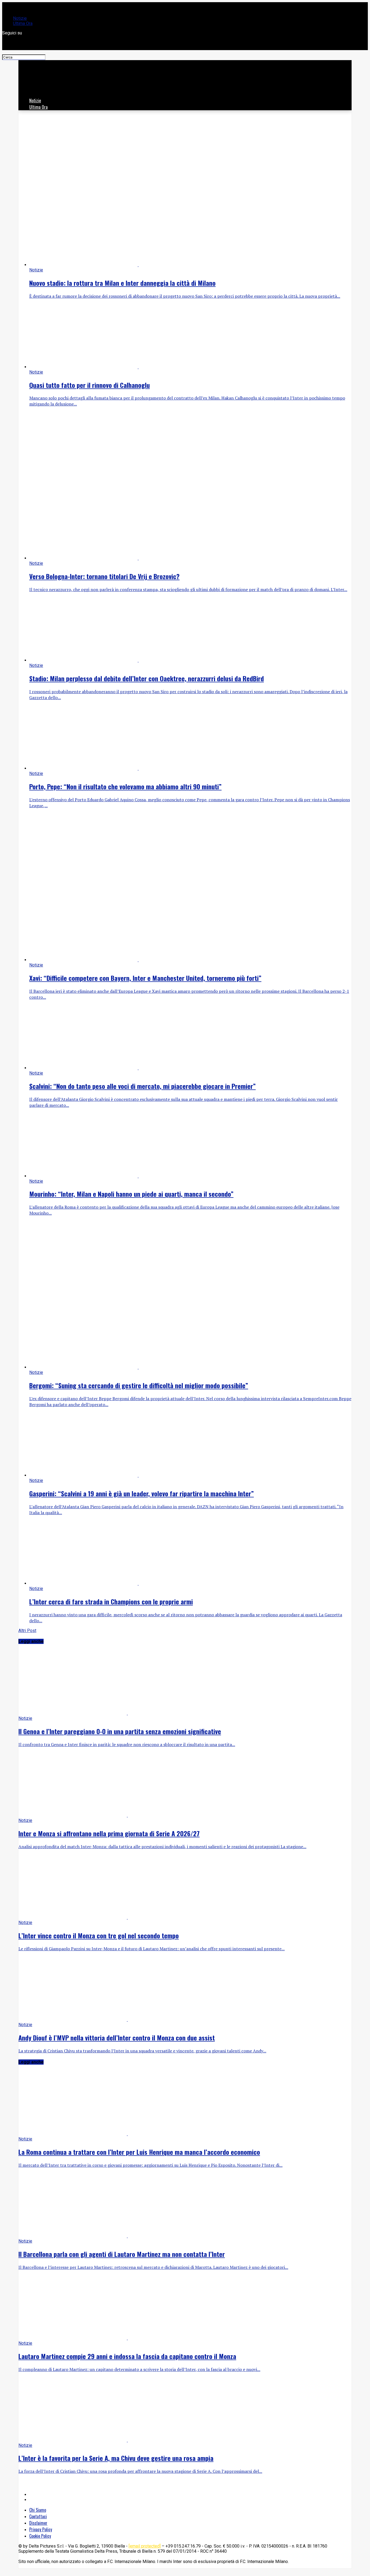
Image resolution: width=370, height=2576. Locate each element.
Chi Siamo (38, 2510)
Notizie (20, 18)
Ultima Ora (23, 23)
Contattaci (38, 2516)
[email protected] (145, 2546)
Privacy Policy (41, 2529)
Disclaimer (38, 2523)
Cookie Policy (40, 2536)
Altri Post (27, 1631)
